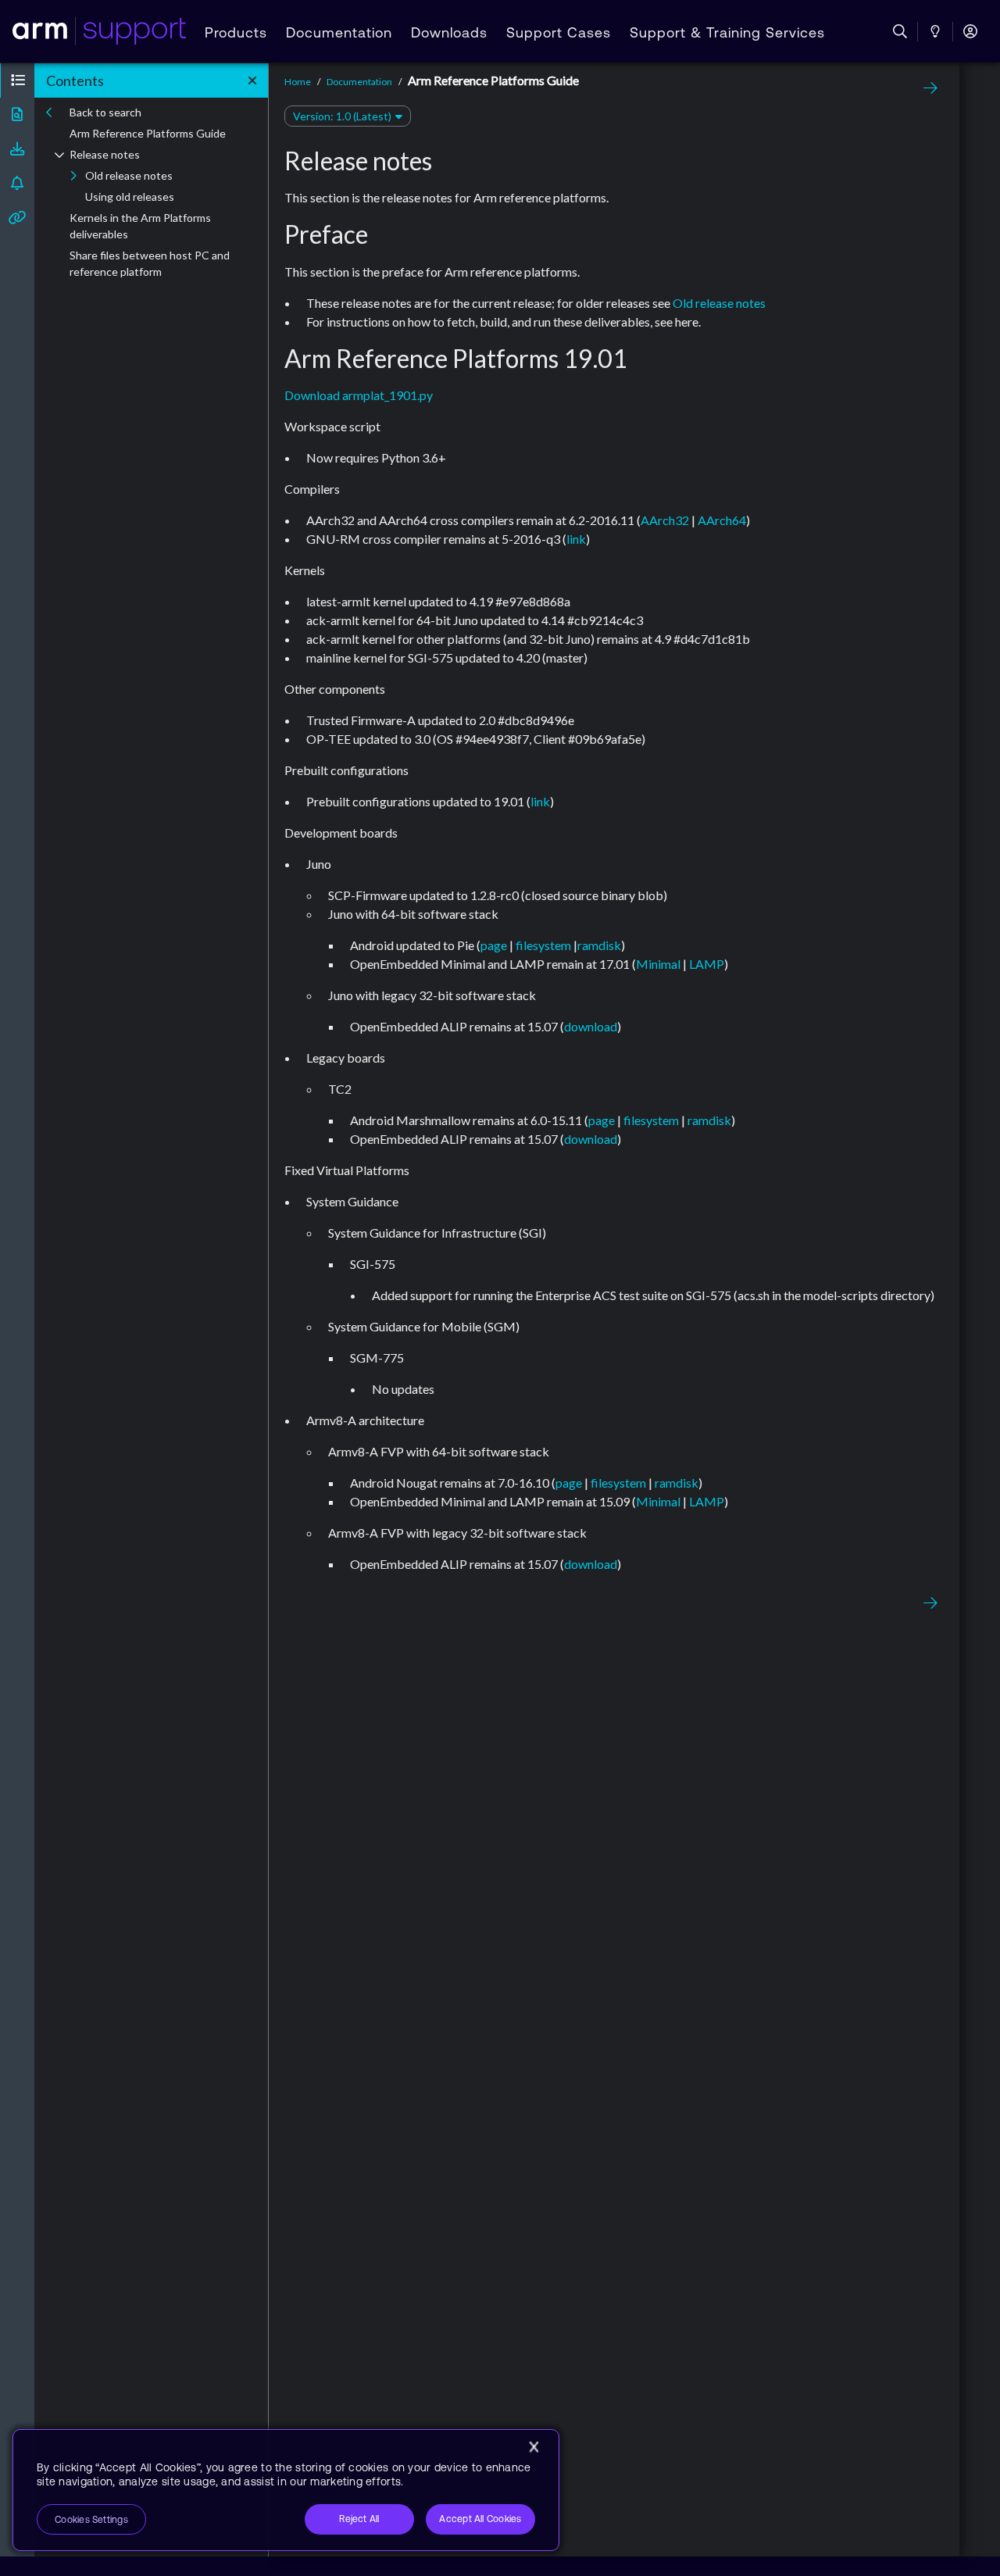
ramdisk (599, 945)
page (494, 945)
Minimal (658, 964)
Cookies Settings (91, 2520)
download (591, 1026)
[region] (286, 2490)
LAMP (707, 964)
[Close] (534, 2447)
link (576, 539)
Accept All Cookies (480, 2519)
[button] (17, 80)
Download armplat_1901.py (359, 395)
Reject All (359, 2519)
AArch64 (722, 520)
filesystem (543, 945)
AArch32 (665, 520)
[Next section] (927, 88)
